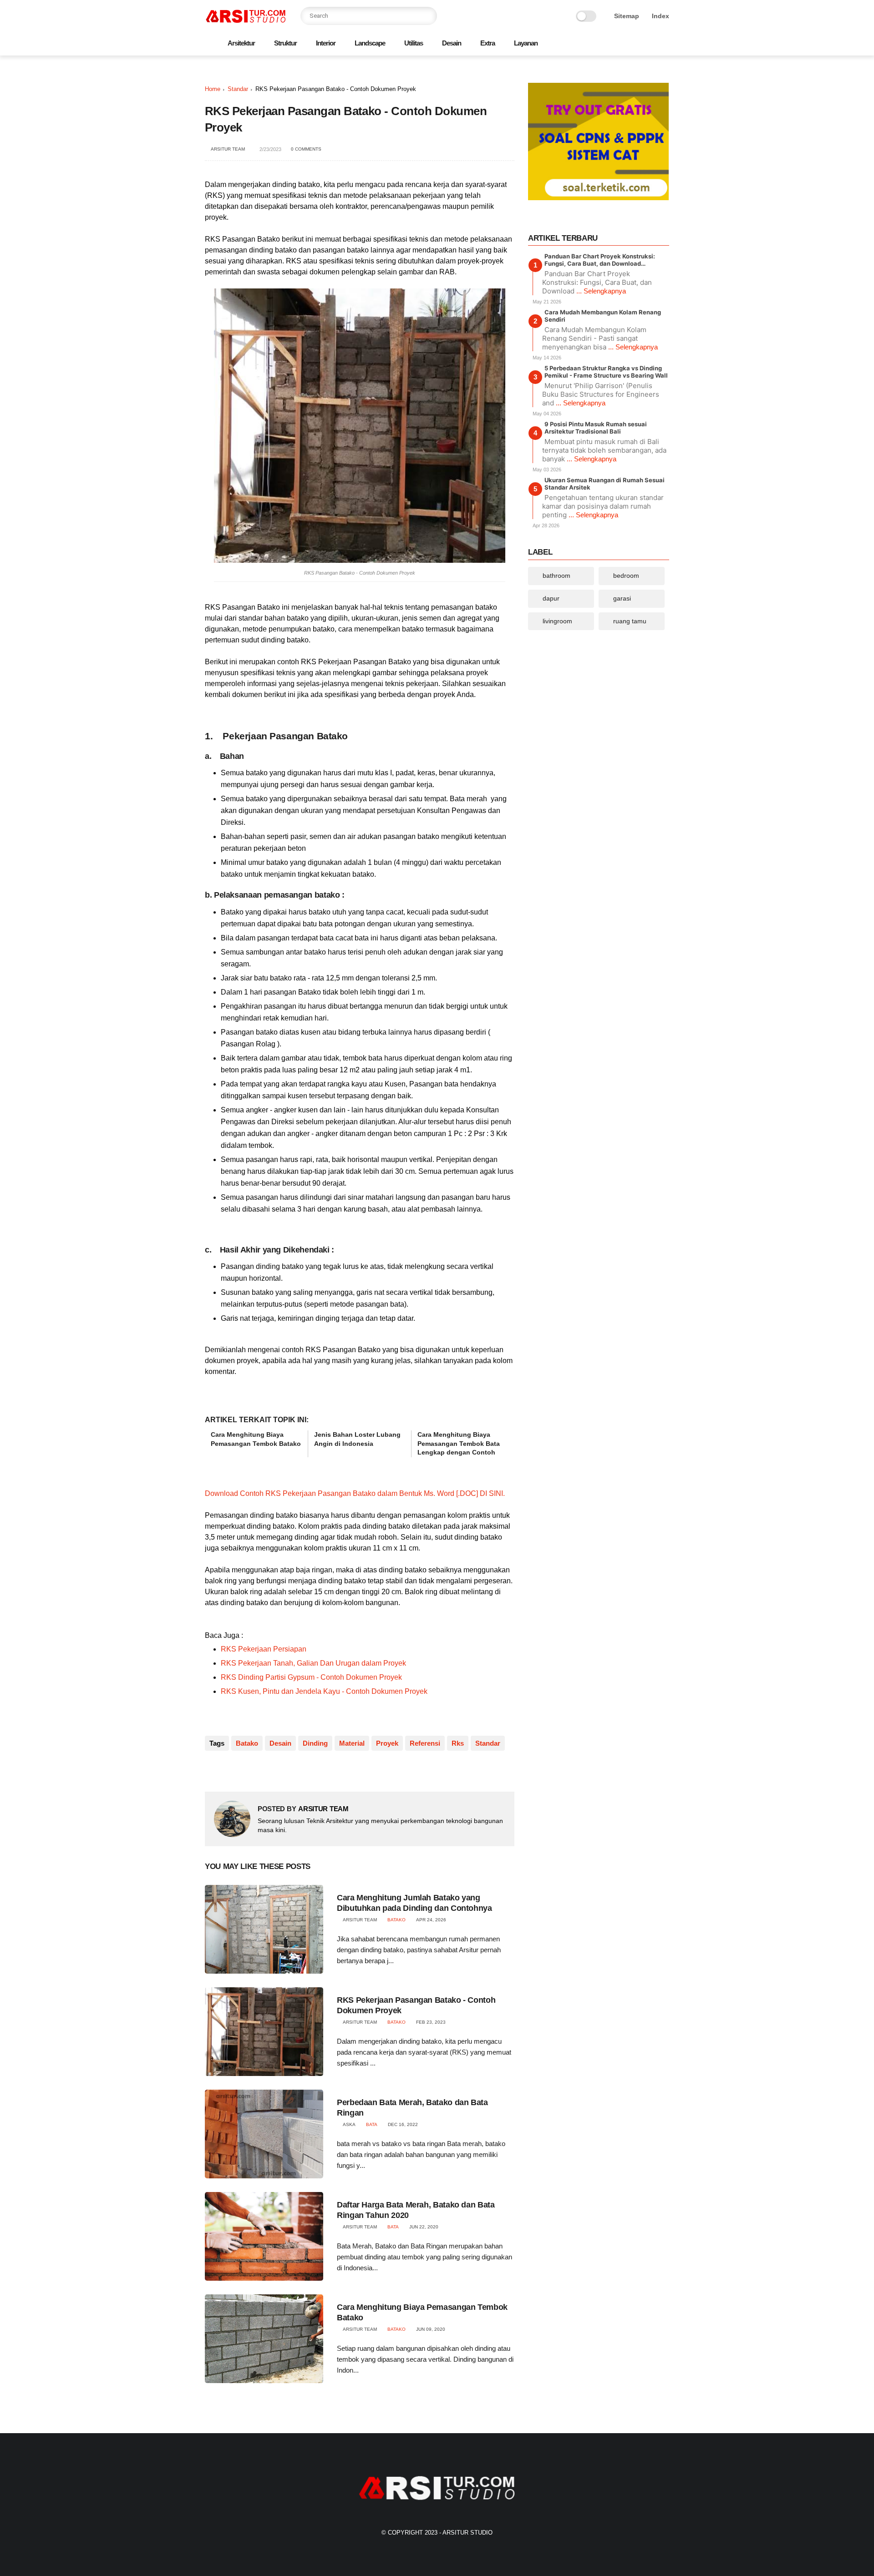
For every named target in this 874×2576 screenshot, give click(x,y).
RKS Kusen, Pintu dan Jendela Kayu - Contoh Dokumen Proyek (324, 1691)
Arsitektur (241, 43)
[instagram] (650, 44)
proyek (387, 1743)
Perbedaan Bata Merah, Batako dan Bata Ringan (412, 2108)
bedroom (626, 576)
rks (458, 1743)
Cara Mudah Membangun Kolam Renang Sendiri (603, 316)
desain (280, 1743)
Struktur (285, 43)
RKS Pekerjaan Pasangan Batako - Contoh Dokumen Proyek (416, 2005)
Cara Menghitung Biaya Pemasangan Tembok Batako (256, 1439)
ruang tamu (630, 621)
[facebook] (591, 44)
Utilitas (414, 43)
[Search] (428, 16)
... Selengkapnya (601, 291)
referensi (425, 1743)
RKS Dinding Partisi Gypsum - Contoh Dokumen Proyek (311, 1677)
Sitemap (627, 16)
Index (661, 16)
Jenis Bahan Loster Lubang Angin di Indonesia (357, 1439)
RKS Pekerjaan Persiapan (264, 1649)
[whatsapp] (620, 44)
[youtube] (664, 44)
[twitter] (606, 44)
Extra (488, 43)
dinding (315, 1743)
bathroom (556, 576)
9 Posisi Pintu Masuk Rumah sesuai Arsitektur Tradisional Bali (596, 428)
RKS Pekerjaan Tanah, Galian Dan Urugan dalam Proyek (313, 1663)
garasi (622, 598)
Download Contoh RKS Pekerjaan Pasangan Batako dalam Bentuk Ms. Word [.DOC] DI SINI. (355, 1493)
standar (238, 89)
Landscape (370, 43)
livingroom (557, 621)
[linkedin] (286, 1770)
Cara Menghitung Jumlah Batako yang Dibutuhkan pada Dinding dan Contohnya (414, 1903)
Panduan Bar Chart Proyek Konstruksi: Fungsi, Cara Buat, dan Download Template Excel (600, 260)
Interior (326, 43)
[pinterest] (635, 44)
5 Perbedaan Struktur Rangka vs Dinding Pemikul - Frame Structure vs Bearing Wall (606, 372)
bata (372, 2124)
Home (213, 89)
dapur (551, 598)
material (352, 1743)
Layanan (526, 43)
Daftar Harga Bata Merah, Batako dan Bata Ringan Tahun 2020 (416, 2210)
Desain (452, 43)
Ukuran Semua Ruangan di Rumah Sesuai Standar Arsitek (605, 484)
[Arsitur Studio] (246, 21)
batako (247, 1743)
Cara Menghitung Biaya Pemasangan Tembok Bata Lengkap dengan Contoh (459, 1443)
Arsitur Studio (467, 2533)
